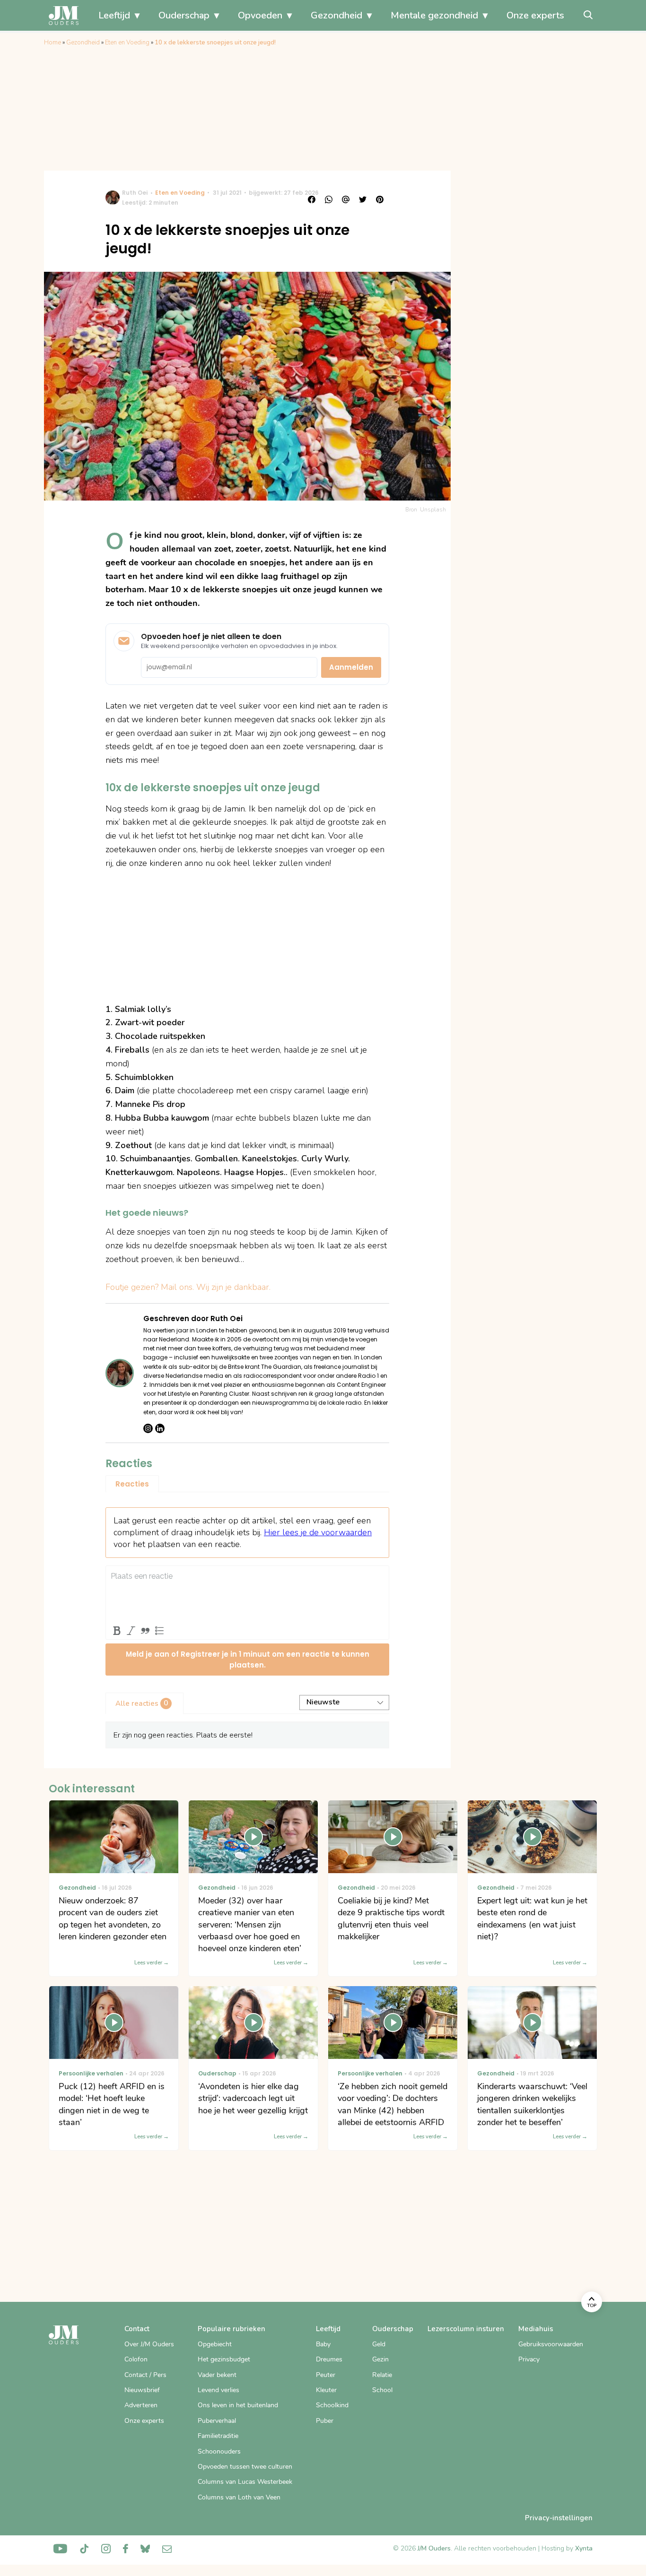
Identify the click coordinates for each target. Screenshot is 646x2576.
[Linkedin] (160, 1428)
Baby (323, 2344)
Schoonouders (219, 2451)
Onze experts (535, 15)
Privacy (529, 2359)
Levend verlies (218, 2390)
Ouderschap (184, 15)
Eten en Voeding (127, 43)
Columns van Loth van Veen (239, 2497)
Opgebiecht (215, 2344)
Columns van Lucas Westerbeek (245, 2482)
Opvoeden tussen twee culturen (245, 2467)
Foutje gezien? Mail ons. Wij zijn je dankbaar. (188, 1287)
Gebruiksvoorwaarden (551, 2344)
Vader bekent (217, 2375)
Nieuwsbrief (142, 2390)
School (382, 2390)
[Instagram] (148, 1428)
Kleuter (326, 2390)
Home (52, 43)
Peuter (326, 2375)
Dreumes (329, 2359)
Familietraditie (218, 2436)
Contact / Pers (145, 2375)
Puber (325, 2421)
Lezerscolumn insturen (466, 2329)
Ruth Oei (135, 193)
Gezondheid (336, 15)
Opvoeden (260, 15)
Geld (379, 2344)
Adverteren (141, 2405)
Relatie (382, 2375)
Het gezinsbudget (224, 2359)
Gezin (380, 2359)
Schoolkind (332, 2405)
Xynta (584, 2548)
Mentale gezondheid (434, 15)
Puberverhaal (217, 2421)
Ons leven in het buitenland (238, 2405)
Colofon (136, 2359)
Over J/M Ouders (149, 2344)
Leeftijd (114, 15)
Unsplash (433, 510)
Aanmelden (351, 667)
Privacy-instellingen (559, 2518)
